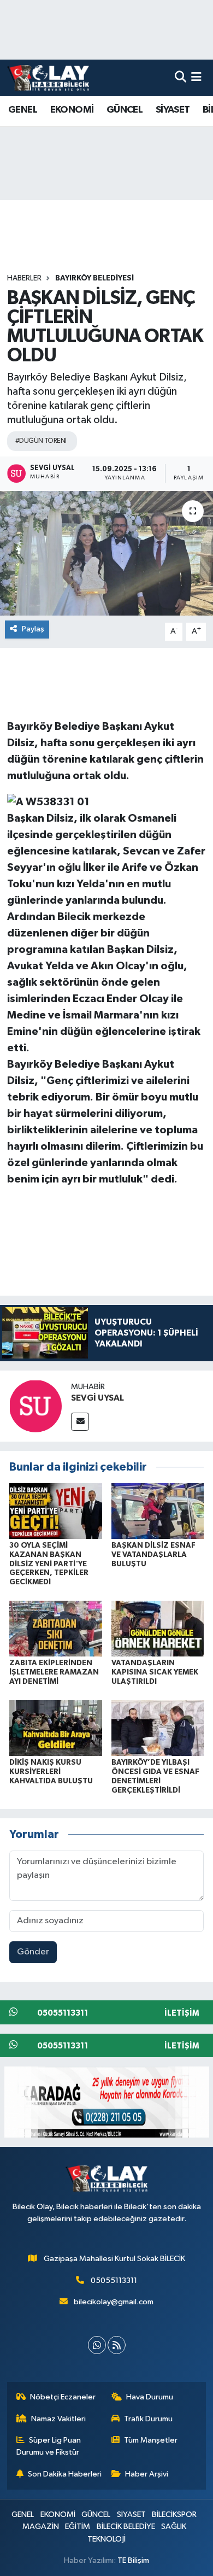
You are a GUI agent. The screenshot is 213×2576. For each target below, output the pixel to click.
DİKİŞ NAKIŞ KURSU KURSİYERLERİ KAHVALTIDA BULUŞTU (51, 1772)
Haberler (24, 278)
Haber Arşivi (147, 2474)
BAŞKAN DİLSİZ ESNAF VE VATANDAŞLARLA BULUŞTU (153, 1555)
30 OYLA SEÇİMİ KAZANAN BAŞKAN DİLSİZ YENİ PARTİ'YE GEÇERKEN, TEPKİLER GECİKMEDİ (49, 1564)
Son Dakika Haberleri (65, 2474)
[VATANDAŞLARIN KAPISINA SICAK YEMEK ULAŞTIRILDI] (158, 1628)
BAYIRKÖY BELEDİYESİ (94, 278)
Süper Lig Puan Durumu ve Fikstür (49, 2446)
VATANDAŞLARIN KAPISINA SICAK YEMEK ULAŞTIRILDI (155, 1672)
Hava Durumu (150, 2397)
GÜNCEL (125, 110)
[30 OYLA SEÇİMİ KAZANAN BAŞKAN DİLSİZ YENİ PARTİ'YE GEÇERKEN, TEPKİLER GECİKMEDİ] (56, 1511)
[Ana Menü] (196, 78)
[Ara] (181, 78)
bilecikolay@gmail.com (114, 2302)
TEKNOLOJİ (106, 2539)
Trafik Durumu (148, 2419)
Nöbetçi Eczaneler (63, 2397)
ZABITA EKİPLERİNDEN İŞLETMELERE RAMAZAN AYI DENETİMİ (54, 1672)
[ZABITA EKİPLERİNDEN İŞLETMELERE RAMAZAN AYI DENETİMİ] (56, 1628)
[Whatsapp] (97, 2345)
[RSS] (117, 2345)
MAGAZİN (41, 2527)
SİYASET (173, 110)
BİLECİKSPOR (174, 2514)
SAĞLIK (174, 2527)
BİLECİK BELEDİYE (126, 2527)
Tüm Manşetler (151, 2440)
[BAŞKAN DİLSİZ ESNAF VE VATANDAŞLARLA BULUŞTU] (158, 1511)
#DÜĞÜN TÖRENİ (41, 441)
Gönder (33, 1952)
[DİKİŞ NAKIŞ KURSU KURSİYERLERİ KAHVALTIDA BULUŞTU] (56, 1728)
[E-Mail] (80, 1422)
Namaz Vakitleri (58, 2419)
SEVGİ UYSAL (97, 1398)
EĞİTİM (78, 2527)
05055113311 (114, 2281)
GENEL (23, 110)
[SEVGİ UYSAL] (35, 1406)
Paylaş (33, 629)
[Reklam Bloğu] (107, 2102)
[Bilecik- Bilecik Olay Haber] (48, 78)
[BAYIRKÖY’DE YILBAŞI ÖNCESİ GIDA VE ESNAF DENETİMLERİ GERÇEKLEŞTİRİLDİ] (158, 1728)
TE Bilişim (133, 2560)
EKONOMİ (72, 110)
